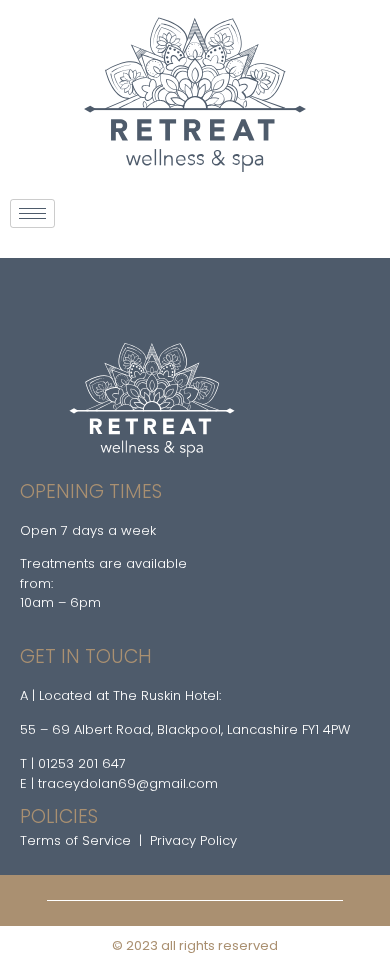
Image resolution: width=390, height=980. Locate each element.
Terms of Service (75, 840)
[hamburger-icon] (32, 213)
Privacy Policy (193, 840)
